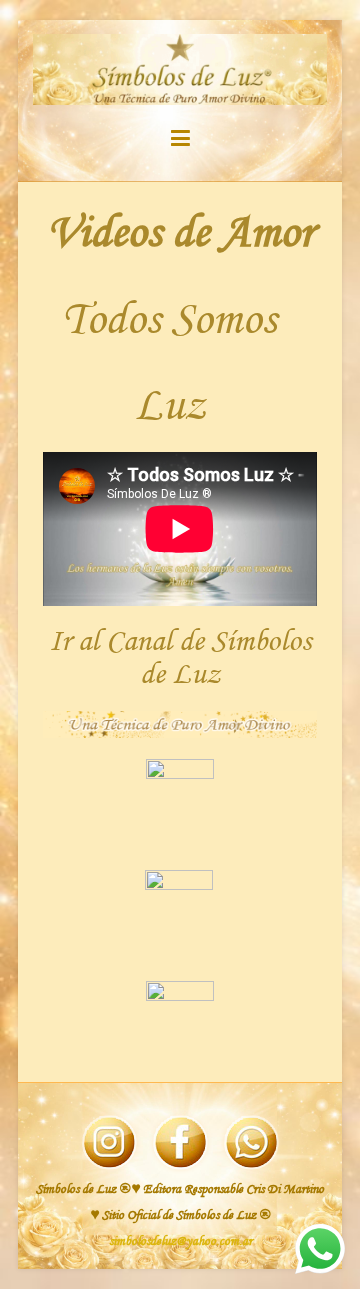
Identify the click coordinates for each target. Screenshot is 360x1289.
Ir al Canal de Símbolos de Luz (180, 658)
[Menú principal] (180, 142)
